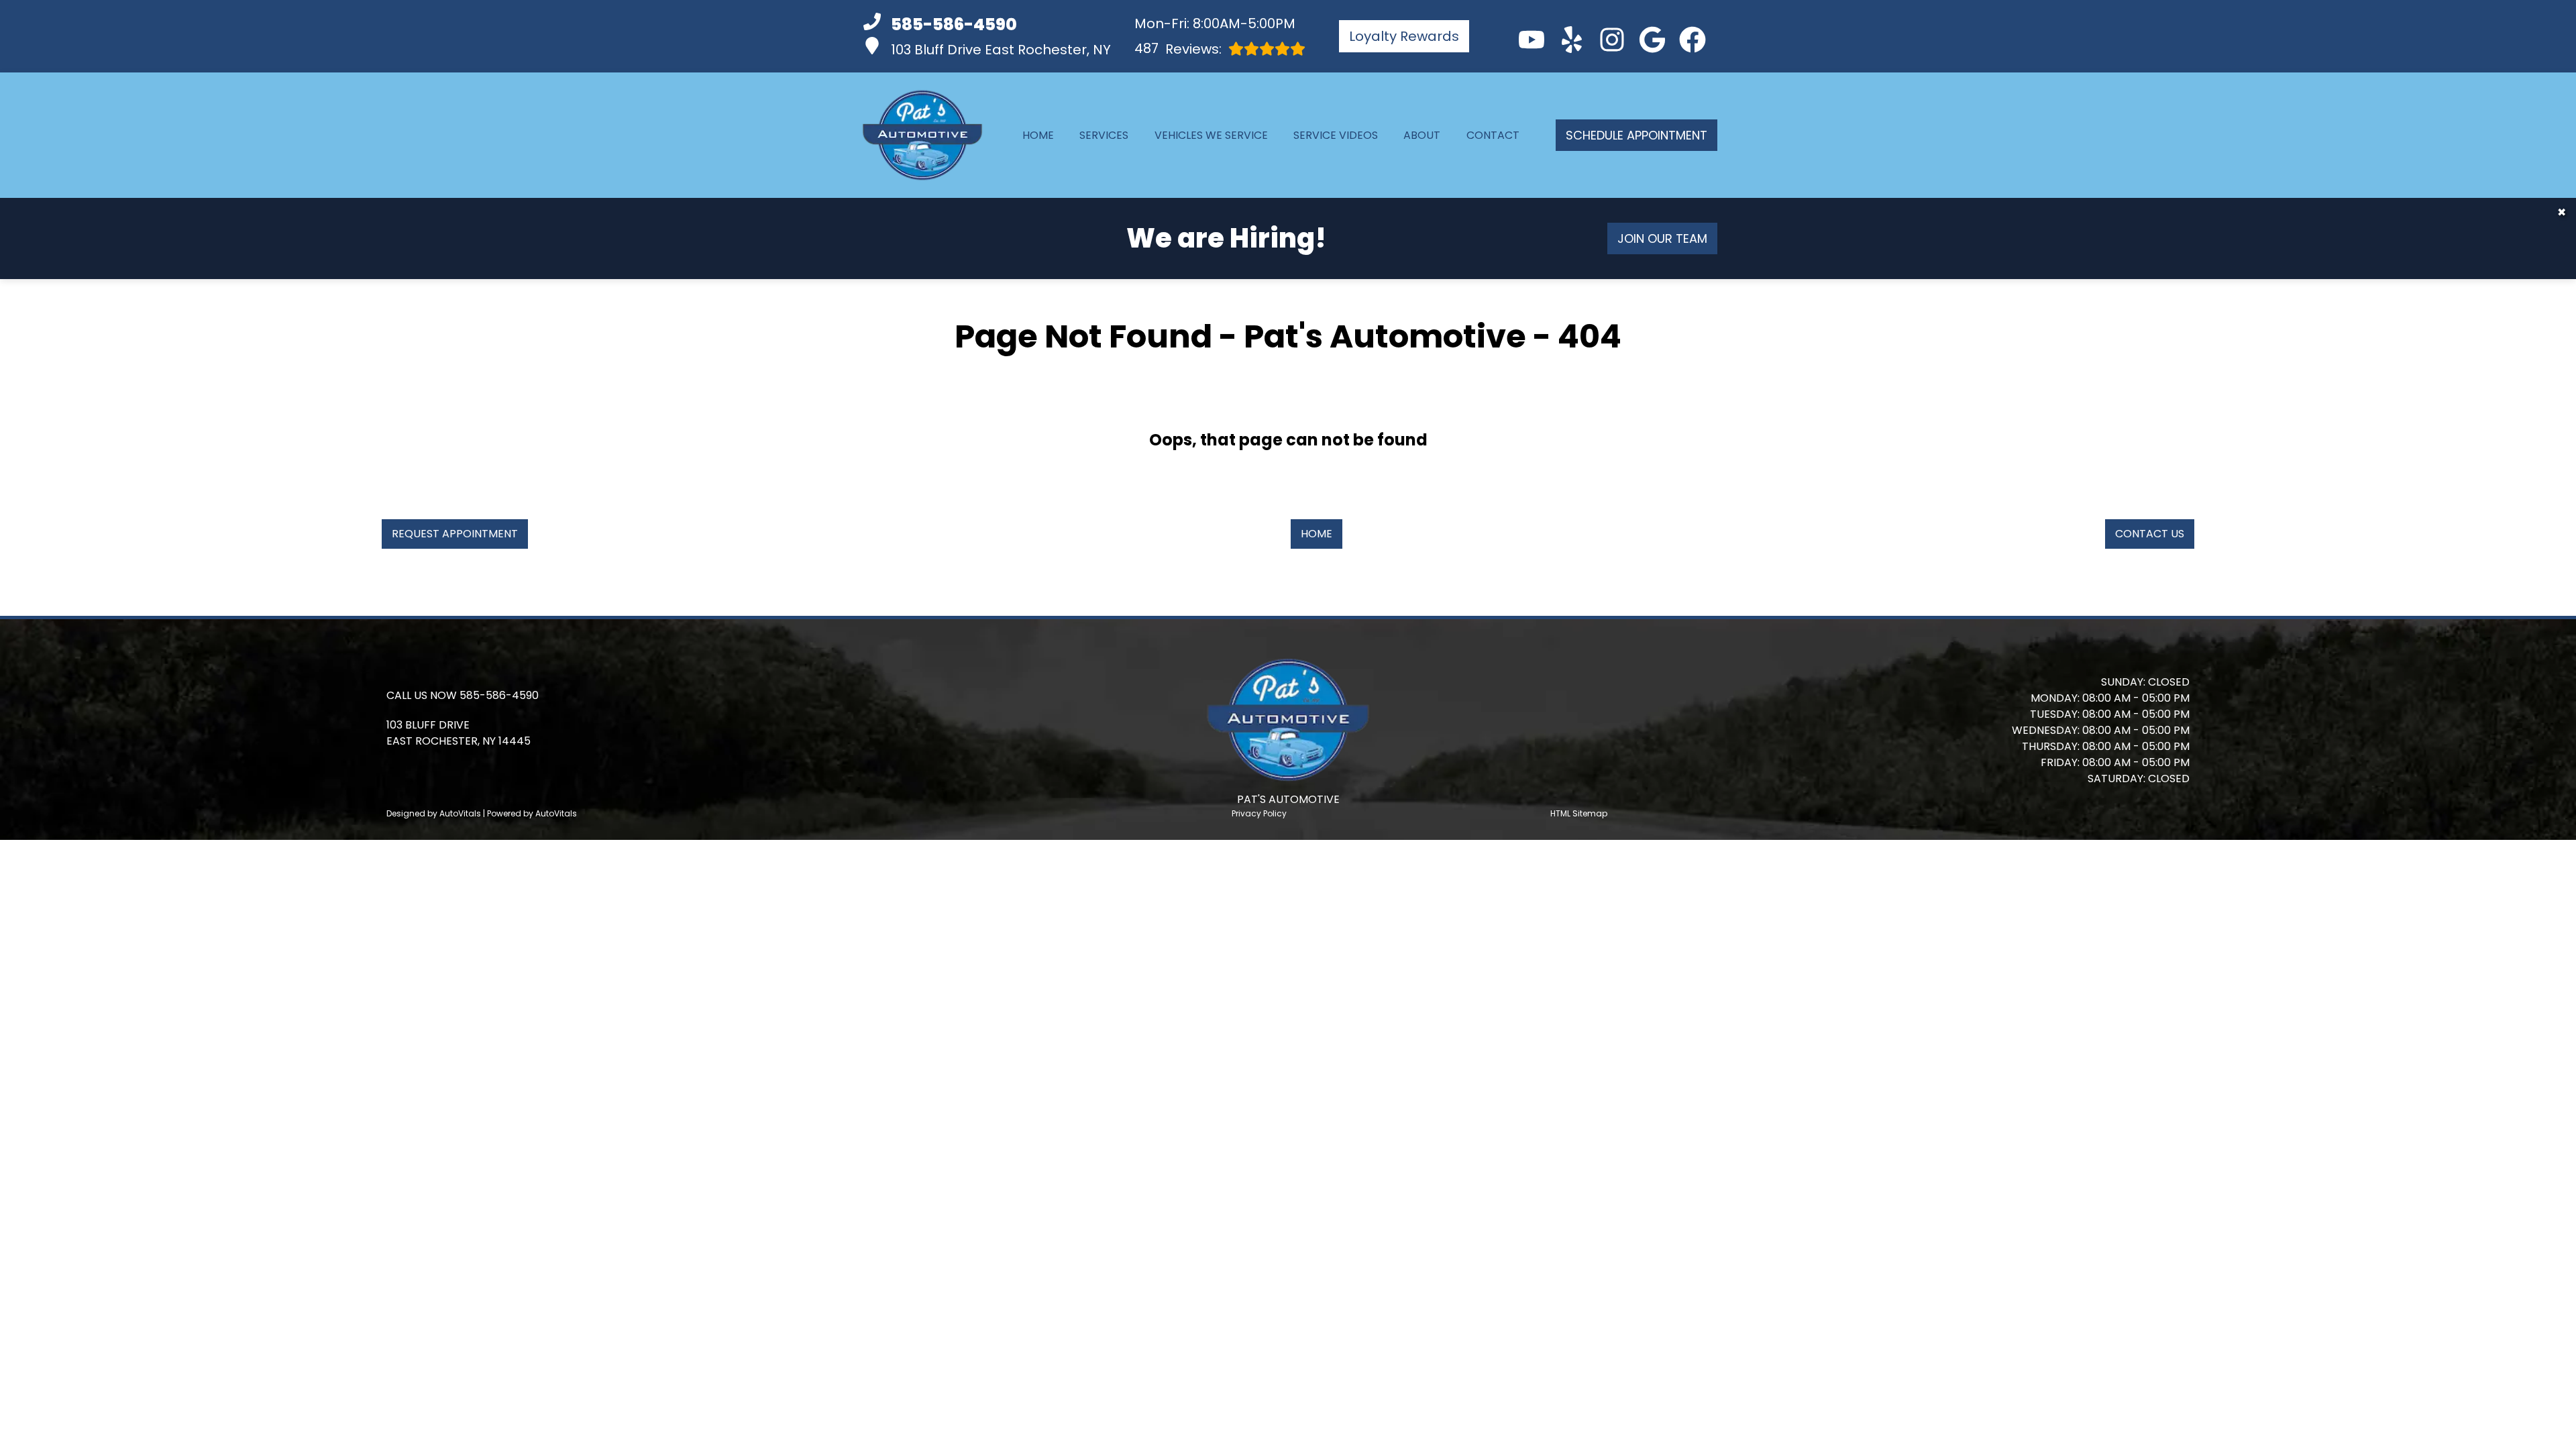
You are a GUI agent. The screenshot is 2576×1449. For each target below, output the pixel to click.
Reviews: (1178, 49)
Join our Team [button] (1662, 238)
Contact (1493, 135)
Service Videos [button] (1336, 135)
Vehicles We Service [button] (1211, 135)
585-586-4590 (499, 695)
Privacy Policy (1259, 813)
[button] (1532, 40)
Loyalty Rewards (1404, 36)
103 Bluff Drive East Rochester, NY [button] (1001, 50)
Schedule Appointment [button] (1636, 135)
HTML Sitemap (1579, 813)
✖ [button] (2562, 212)
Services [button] (1104, 135)
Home (1038, 135)
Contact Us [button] (2150, 534)
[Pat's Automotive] (922, 135)
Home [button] (1317, 534)
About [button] (1422, 135)
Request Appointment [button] (455, 534)
